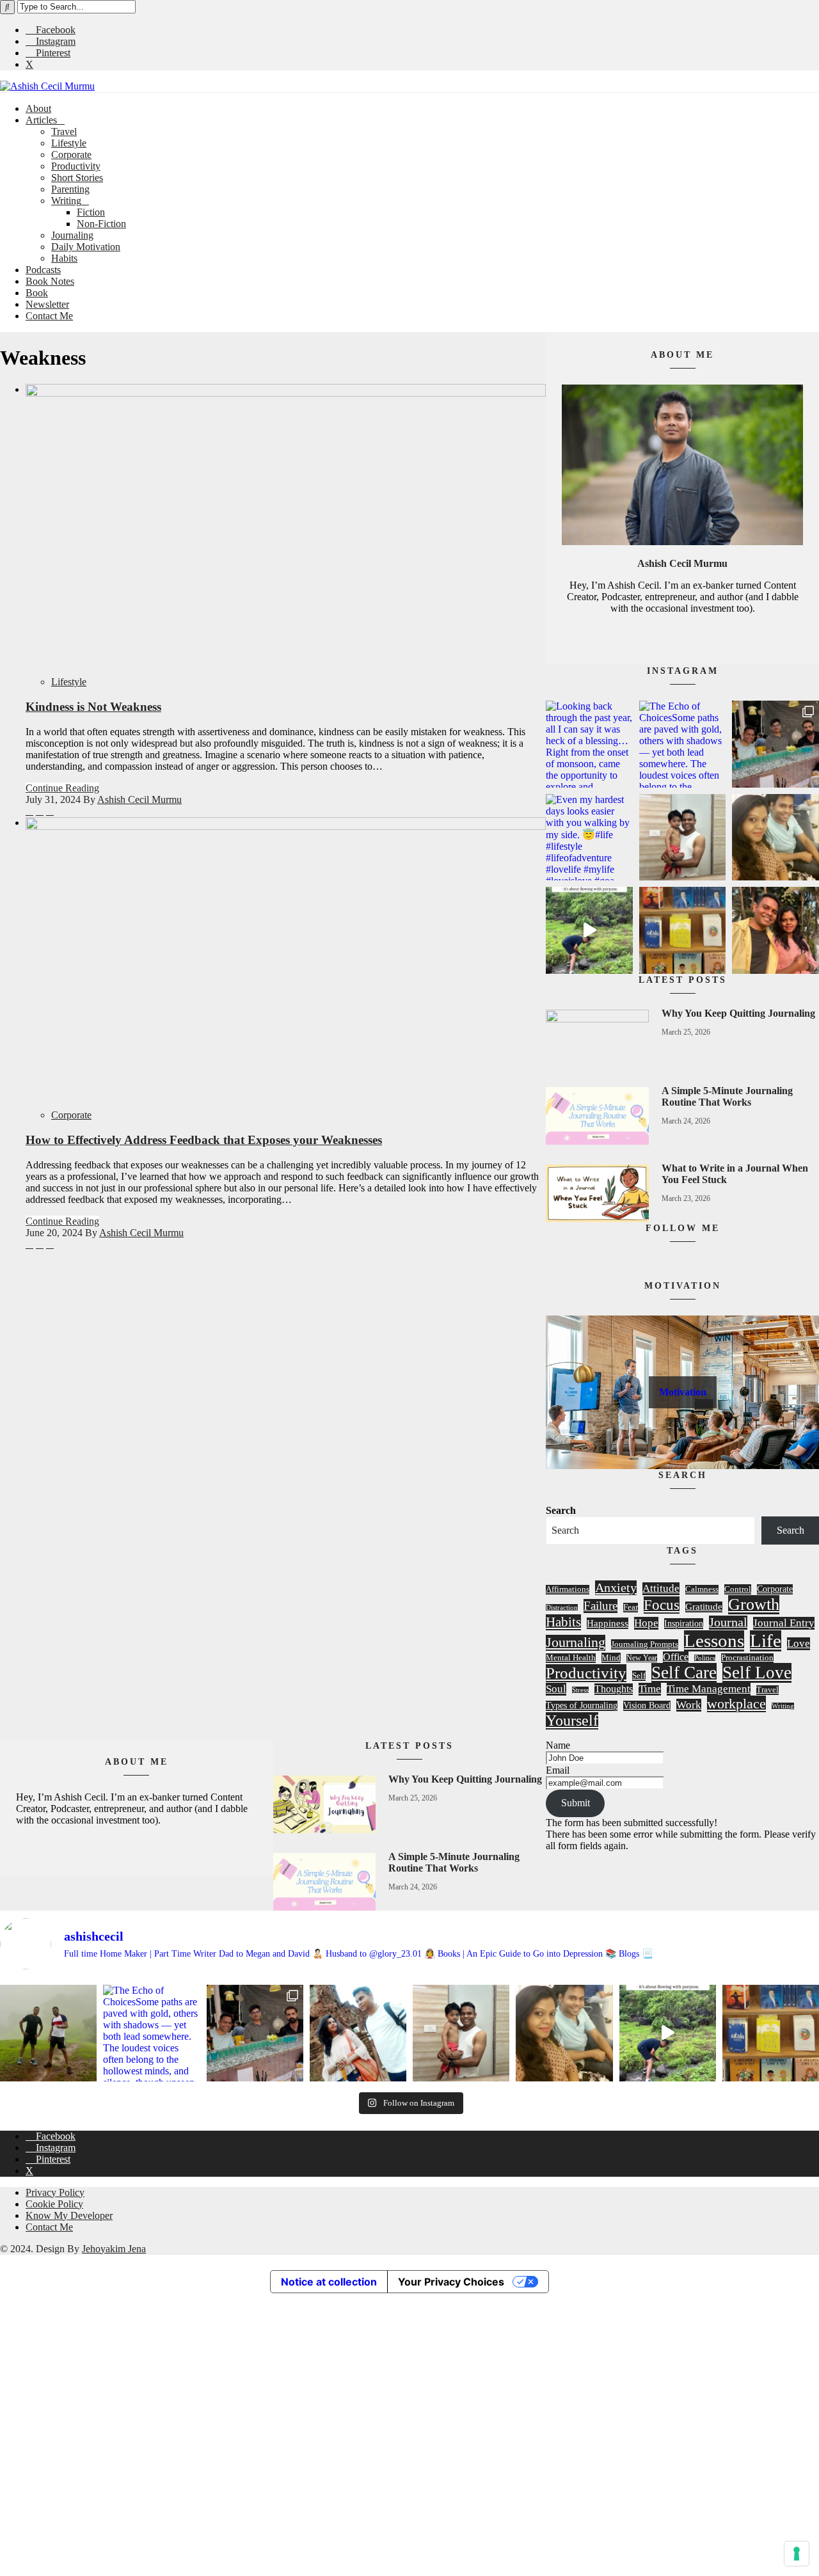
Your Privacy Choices (451, 2282)
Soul (556, 1689)
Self (639, 1675)
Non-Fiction (101, 224)
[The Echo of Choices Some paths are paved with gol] (683, 744)
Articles (41, 120)
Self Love (757, 1673)
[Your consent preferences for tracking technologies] (797, 2554)
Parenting (70, 189)
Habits (64, 258)
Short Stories (77, 178)
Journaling (72, 235)
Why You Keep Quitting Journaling (738, 1013)
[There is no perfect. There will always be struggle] (775, 838)
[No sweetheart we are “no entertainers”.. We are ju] (683, 838)
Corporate (71, 155)
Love (799, 1643)
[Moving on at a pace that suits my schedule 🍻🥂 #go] (775, 744)
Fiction (91, 212)
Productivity (76, 166)
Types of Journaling (582, 1705)
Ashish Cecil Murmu (139, 799)
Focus (662, 1605)
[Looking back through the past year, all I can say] (589, 744)
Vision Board (647, 1705)
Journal (728, 1622)
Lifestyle (69, 143)
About (38, 108)
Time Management (709, 1689)
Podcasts (43, 270)
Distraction (562, 1608)
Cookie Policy (54, 2204)
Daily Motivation (86, 247)
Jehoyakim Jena (114, 2249)
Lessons (714, 1641)
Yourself (572, 1721)
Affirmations (568, 1589)
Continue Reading (62, 788)
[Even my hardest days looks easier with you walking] (589, 838)
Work (689, 1705)
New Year (642, 1658)
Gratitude (704, 1607)
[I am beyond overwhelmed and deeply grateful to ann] (683, 930)
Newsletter (47, 304)
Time (650, 1689)
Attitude (661, 1588)
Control (738, 1589)
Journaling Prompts (645, 1644)
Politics (705, 1658)
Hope (646, 1623)
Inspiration (684, 1623)
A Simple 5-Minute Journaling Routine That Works (727, 1096)
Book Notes (50, 281)
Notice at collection (329, 2282)
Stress (580, 1690)
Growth (754, 1604)
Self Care (684, 1673)
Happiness (608, 1623)
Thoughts (614, 1689)
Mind (611, 1658)
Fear (631, 1607)
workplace (736, 1704)
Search (561, 1510)
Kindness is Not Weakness (93, 707)
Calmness (702, 1589)
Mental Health (571, 1658)
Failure (600, 1606)
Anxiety (616, 1587)
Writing (66, 201)
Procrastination (747, 1658)
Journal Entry (784, 1623)
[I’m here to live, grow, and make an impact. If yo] (589, 930)
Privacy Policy (55, 2192)
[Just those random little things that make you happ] (775, 930)
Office (676, 1657)
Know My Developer (69, 2215)
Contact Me (49, 316)
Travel (64, 131)
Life (766, 1641)
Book (37, 293)
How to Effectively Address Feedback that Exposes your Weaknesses (204, 1140)
